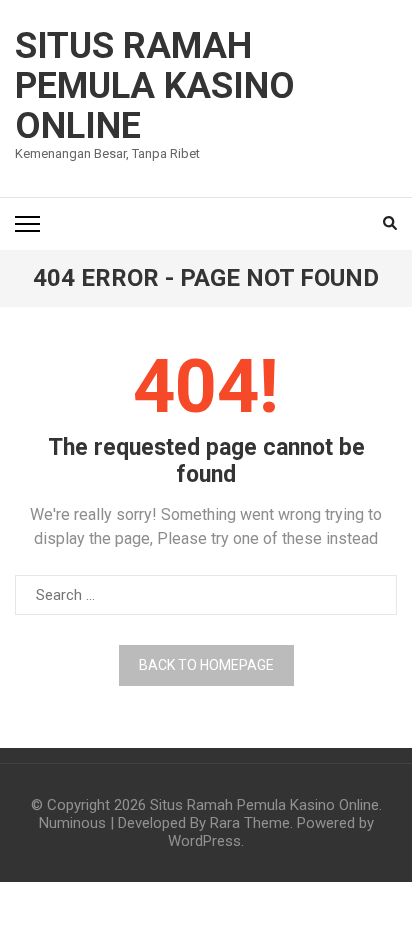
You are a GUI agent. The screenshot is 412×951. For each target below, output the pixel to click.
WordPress (204, 841)
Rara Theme (250, 823)
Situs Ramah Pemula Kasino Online (155, 86)
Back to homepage (206, 665)
